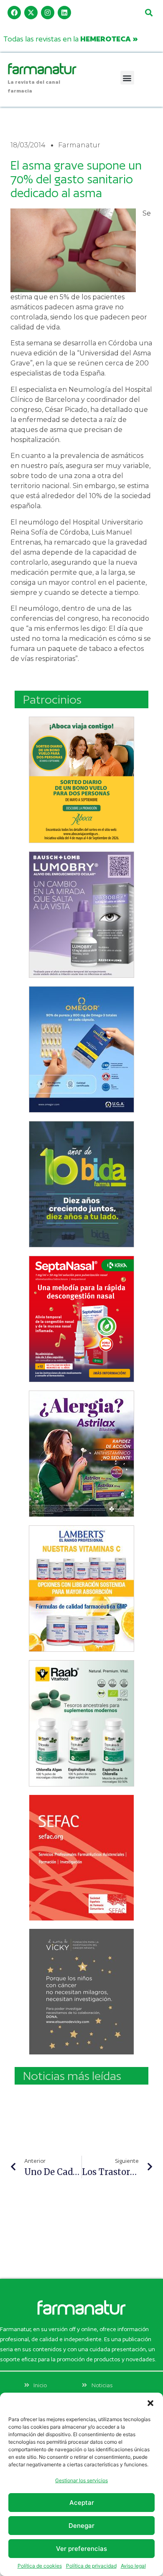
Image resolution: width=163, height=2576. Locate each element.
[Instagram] (48, 13)
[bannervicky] (81, 1992)
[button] (150, 2403)
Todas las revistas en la (71, 39)
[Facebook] (14, 13)
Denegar (81, 2526)
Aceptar (82, 2503)
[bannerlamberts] (81, 780)
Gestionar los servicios (81, 2480)
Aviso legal (133, 2566)
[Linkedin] (64, 13)
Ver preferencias (81, 2549)
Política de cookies (40, 2566)
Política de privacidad (91, 2566)
